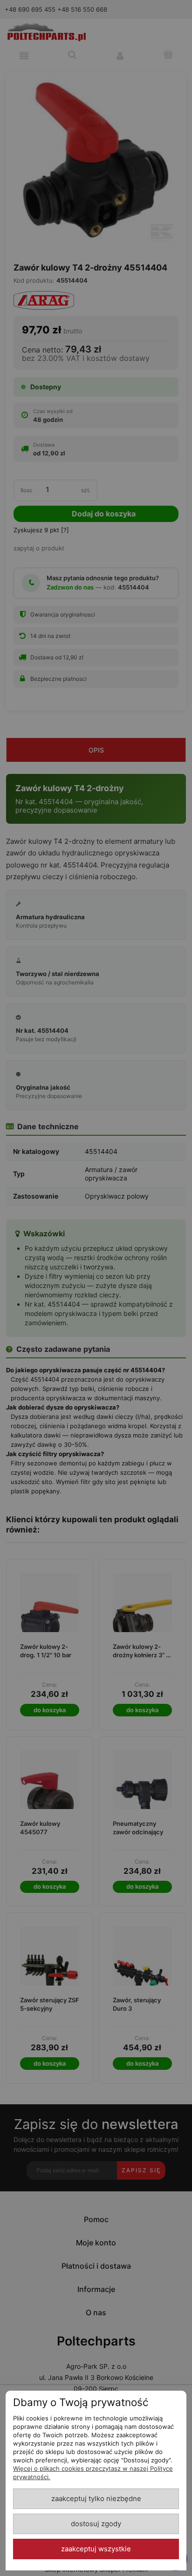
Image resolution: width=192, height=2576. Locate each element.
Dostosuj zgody (96, 2524)
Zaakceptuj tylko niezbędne (96, 2499)
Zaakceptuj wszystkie (96, 2549)
